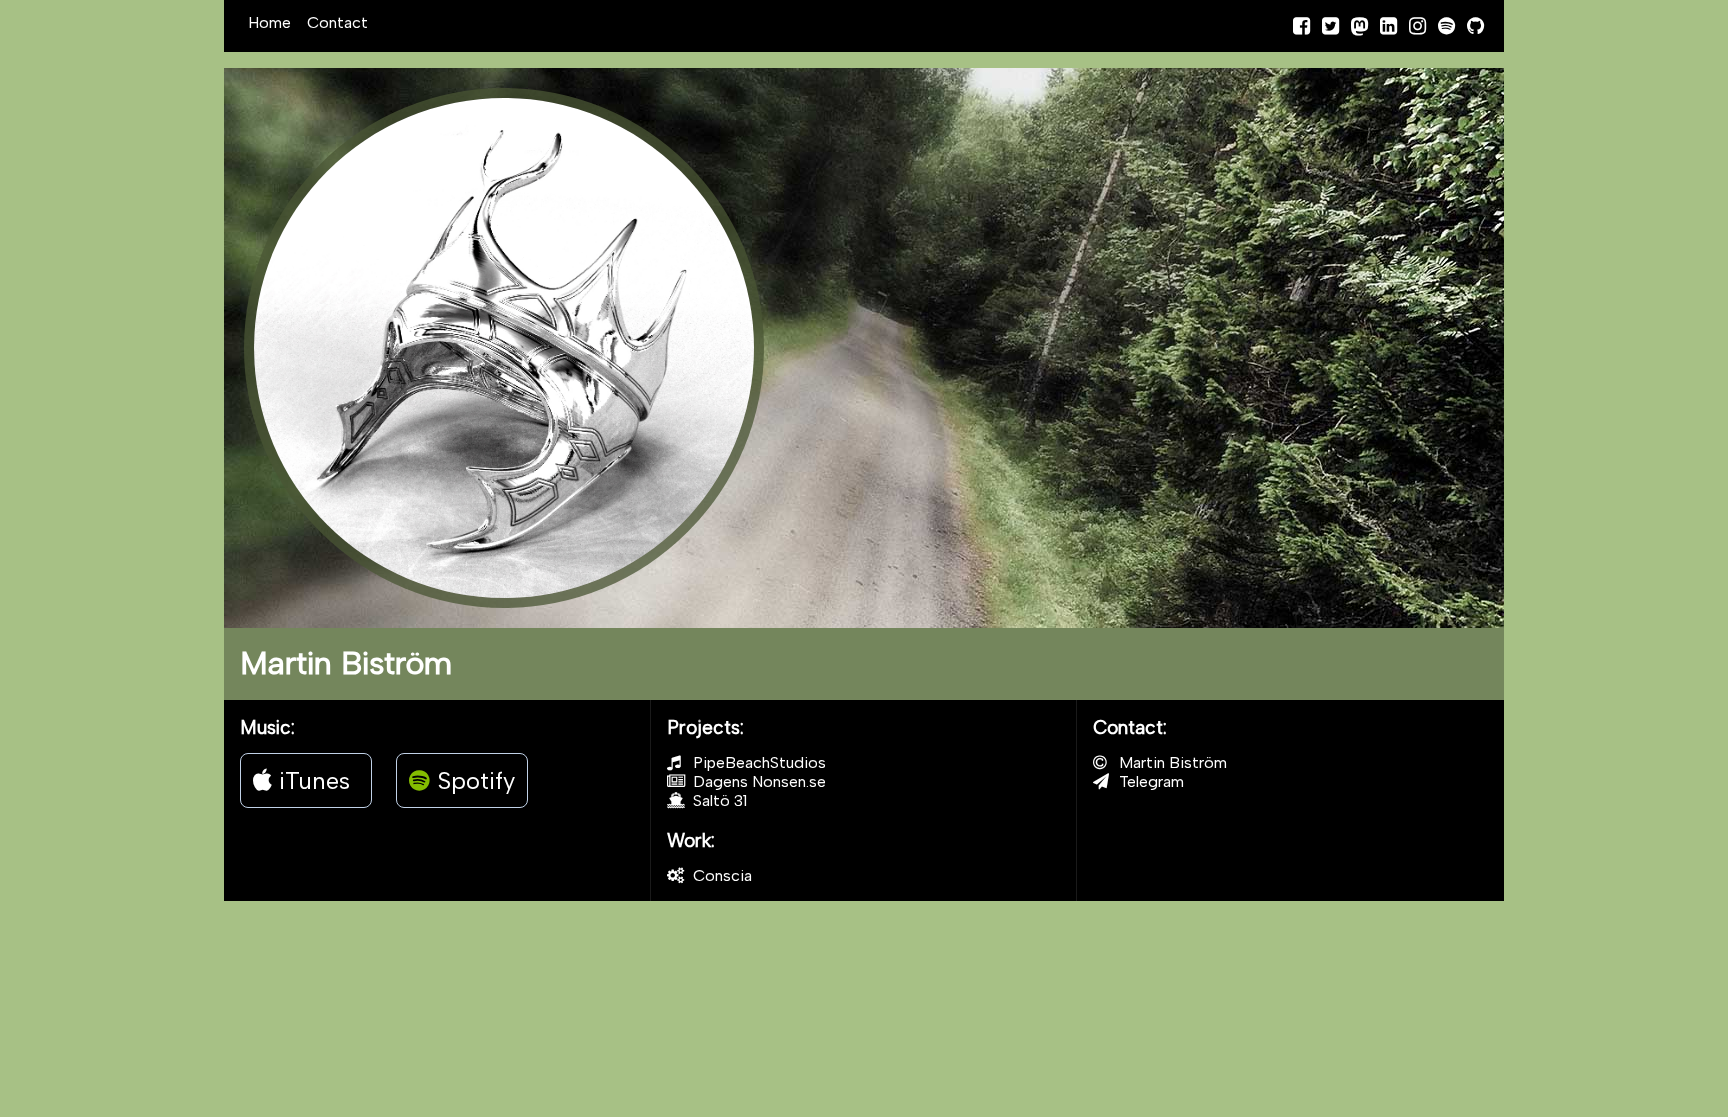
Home (269, 22)
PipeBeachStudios (757, 762)
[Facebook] (1301, 26)
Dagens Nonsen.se (757, 781)
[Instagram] (1417, 26)
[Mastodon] (1359, 26)
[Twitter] (1330, 26)
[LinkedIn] (1388, 26)
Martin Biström (1171, 762)
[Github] (1475, 26)
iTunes (311, 780)
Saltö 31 (718, 800)
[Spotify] (1446, 26)
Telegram (1149, 781)
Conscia (720, 875)
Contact (337, 22)
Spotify (472, 780)
